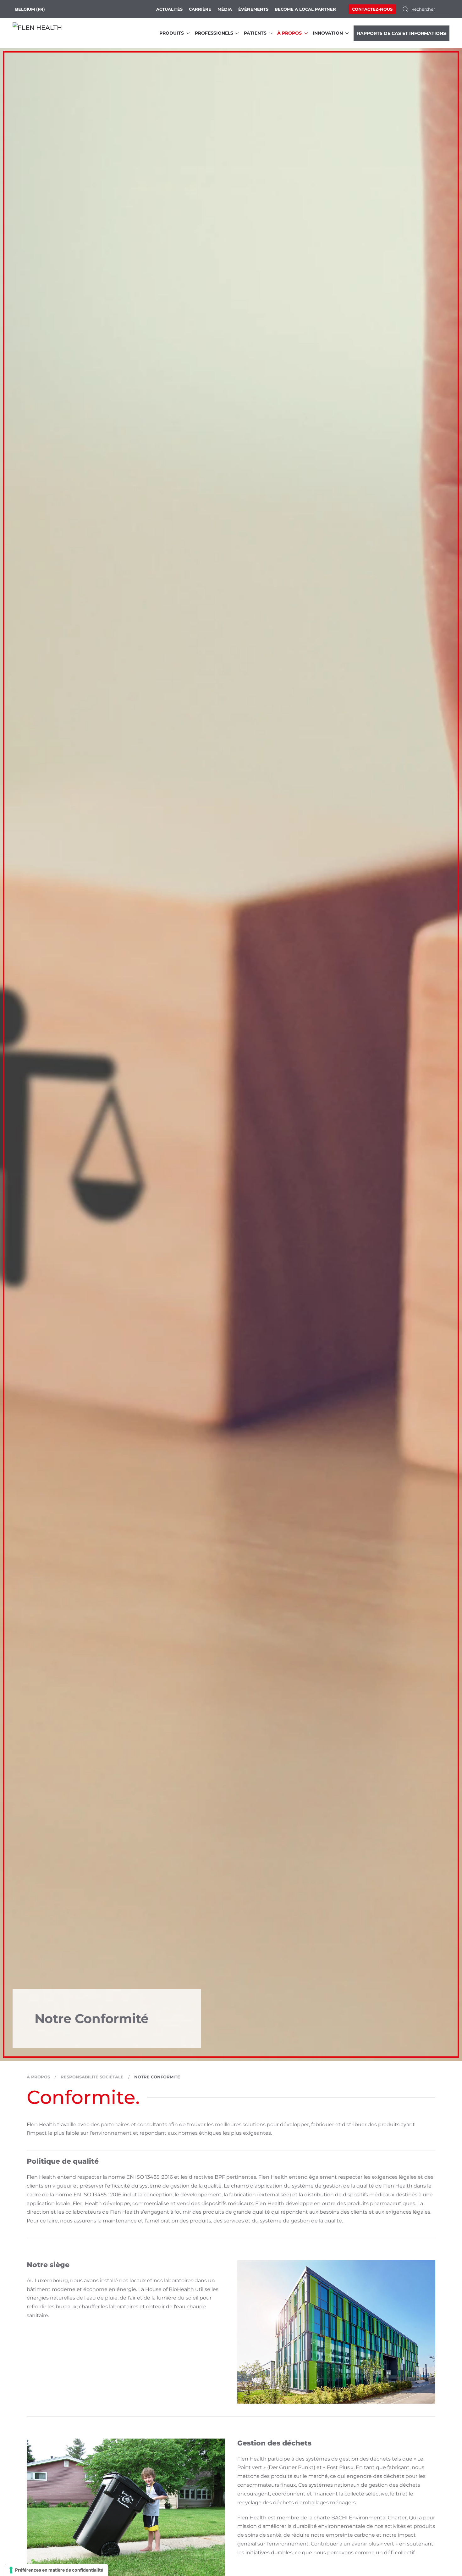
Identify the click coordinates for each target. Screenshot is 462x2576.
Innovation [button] (328, 33)
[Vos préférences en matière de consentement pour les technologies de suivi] (57, 2570)
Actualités (169, 9)
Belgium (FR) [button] (30, 9)
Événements (253, 9)
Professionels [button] (214, 33)
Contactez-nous (372, 9)
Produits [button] (172, 33)
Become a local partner (305, 9)
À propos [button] (289, 33)
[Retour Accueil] (44, 33)
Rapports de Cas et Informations (401, 33)
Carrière (200, 9)
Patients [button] (255, 33)
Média (225, 9)
